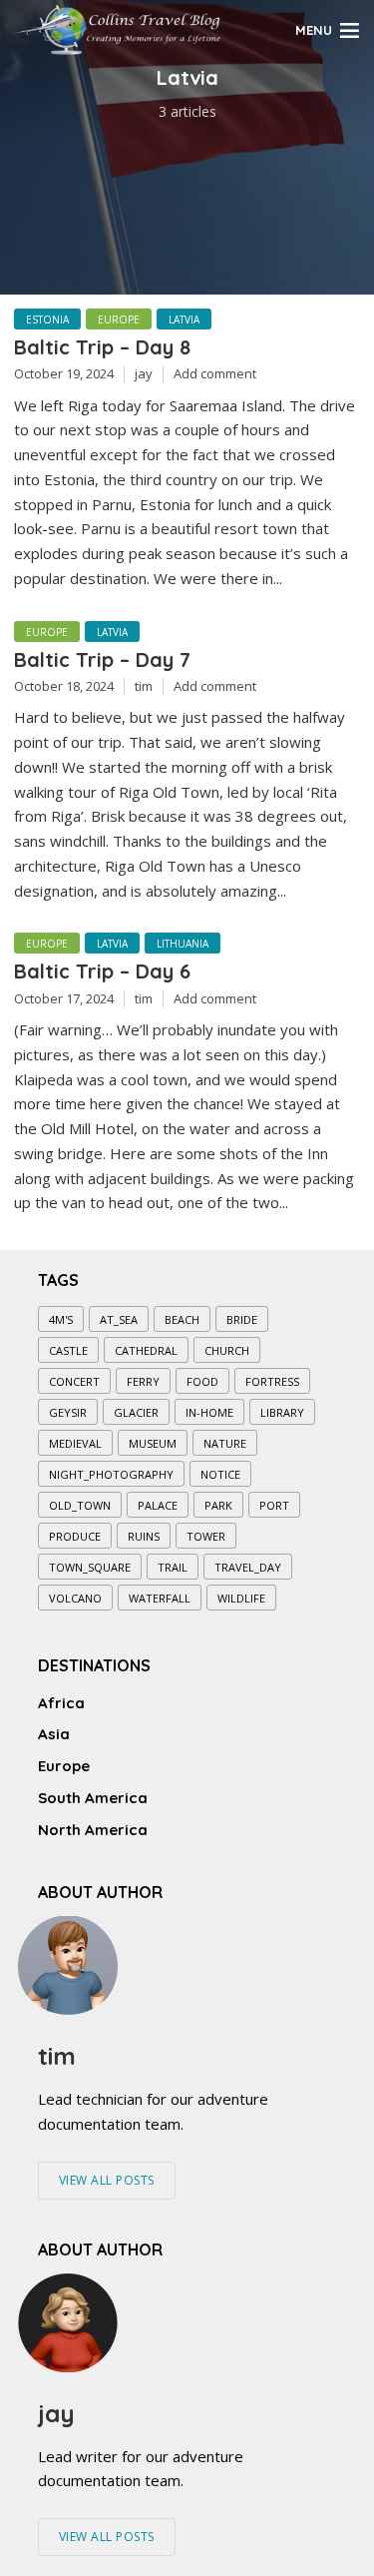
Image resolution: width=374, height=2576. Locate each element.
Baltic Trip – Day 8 (102, 347)
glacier (136, 1412)
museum (153, 1443)
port (274, 1505)
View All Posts (107, 2180)
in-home (209, 1412)
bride (242, 1319)
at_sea (119, 1319)
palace (158, 1505)
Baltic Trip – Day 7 (102, 659)
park (218, 1505)
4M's (61, 1319)
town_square (90, 1567)
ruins (144, 1536)
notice (220, 1474)
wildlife (241, 1598)
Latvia (184, 320)
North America (93, 1830)
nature (225, 1443)
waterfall (160, 1598)
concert (74, 1381)
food (202, 1381)
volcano (75, 1598)
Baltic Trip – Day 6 (102, 971)
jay (144, 373)
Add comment (215, 373)
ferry (143, 1381)
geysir (68, 1412)
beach (182, 1319)
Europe (119, 320)
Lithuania (183, 944)
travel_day (248, 1567)
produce (75, 1536)
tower (206, 1536)
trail (173, 1567)
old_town (80, 1505)
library (282, 1412)
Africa (61, 1703)
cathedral (146, 1350)
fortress (272, 1381)
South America (93, 1798)
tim (144, 686)
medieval (75, 1443)
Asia (54, 1734)
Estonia (47, 320)
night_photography (111, 1474)
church (227, 1350)
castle (68, 1350)
